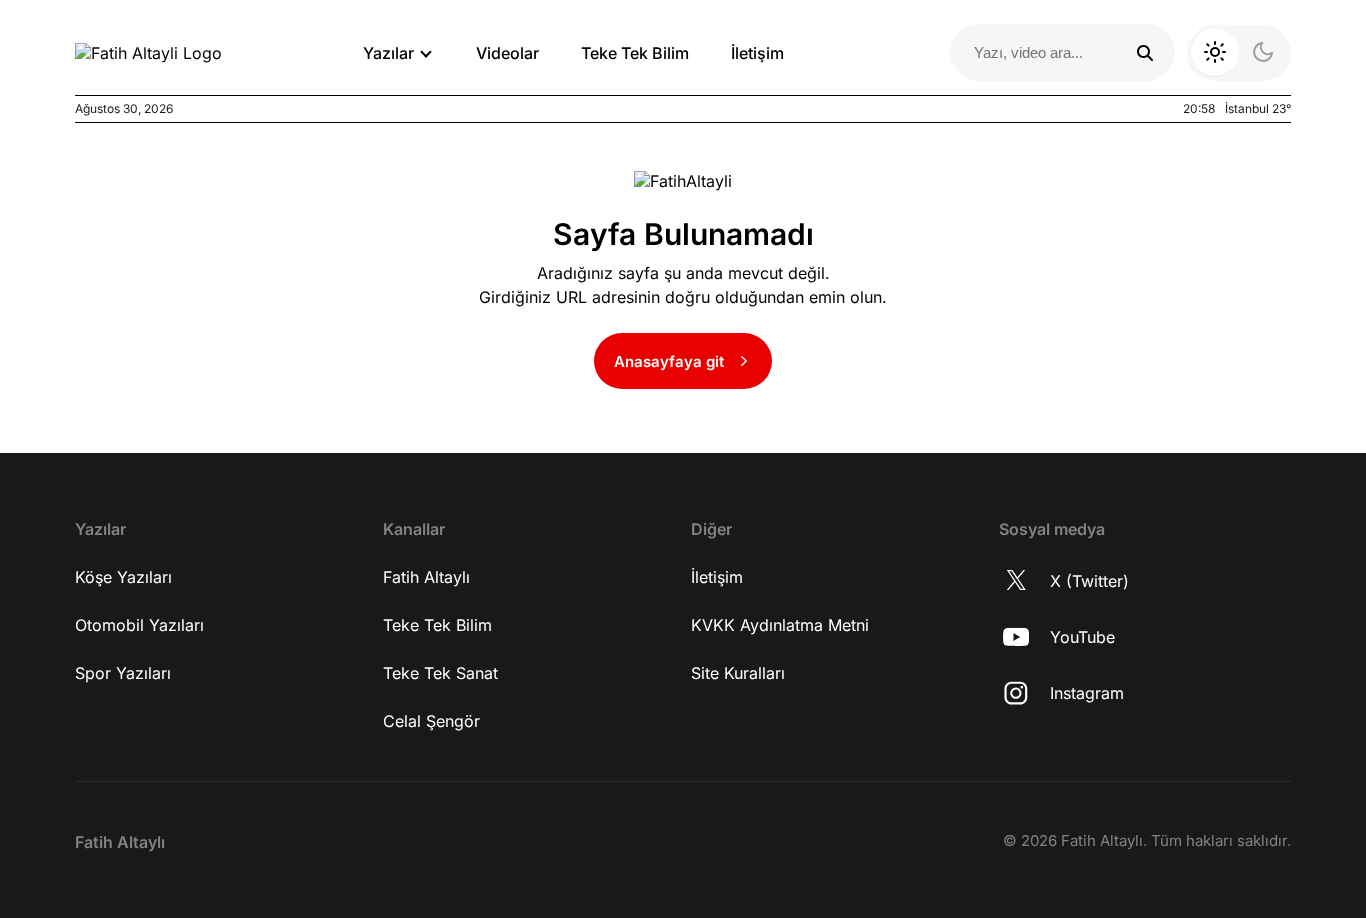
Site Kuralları (738, 673)
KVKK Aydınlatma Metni (780, 625)
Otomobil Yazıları (139, 625)
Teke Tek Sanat (440, 673)
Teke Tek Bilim (635, 53)
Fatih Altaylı (426, 577)
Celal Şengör (431, 721)
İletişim (757, 53)
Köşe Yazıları (123, 577)
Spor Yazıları (123, 673)
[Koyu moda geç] (1239, 53)
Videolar (507, 53)
